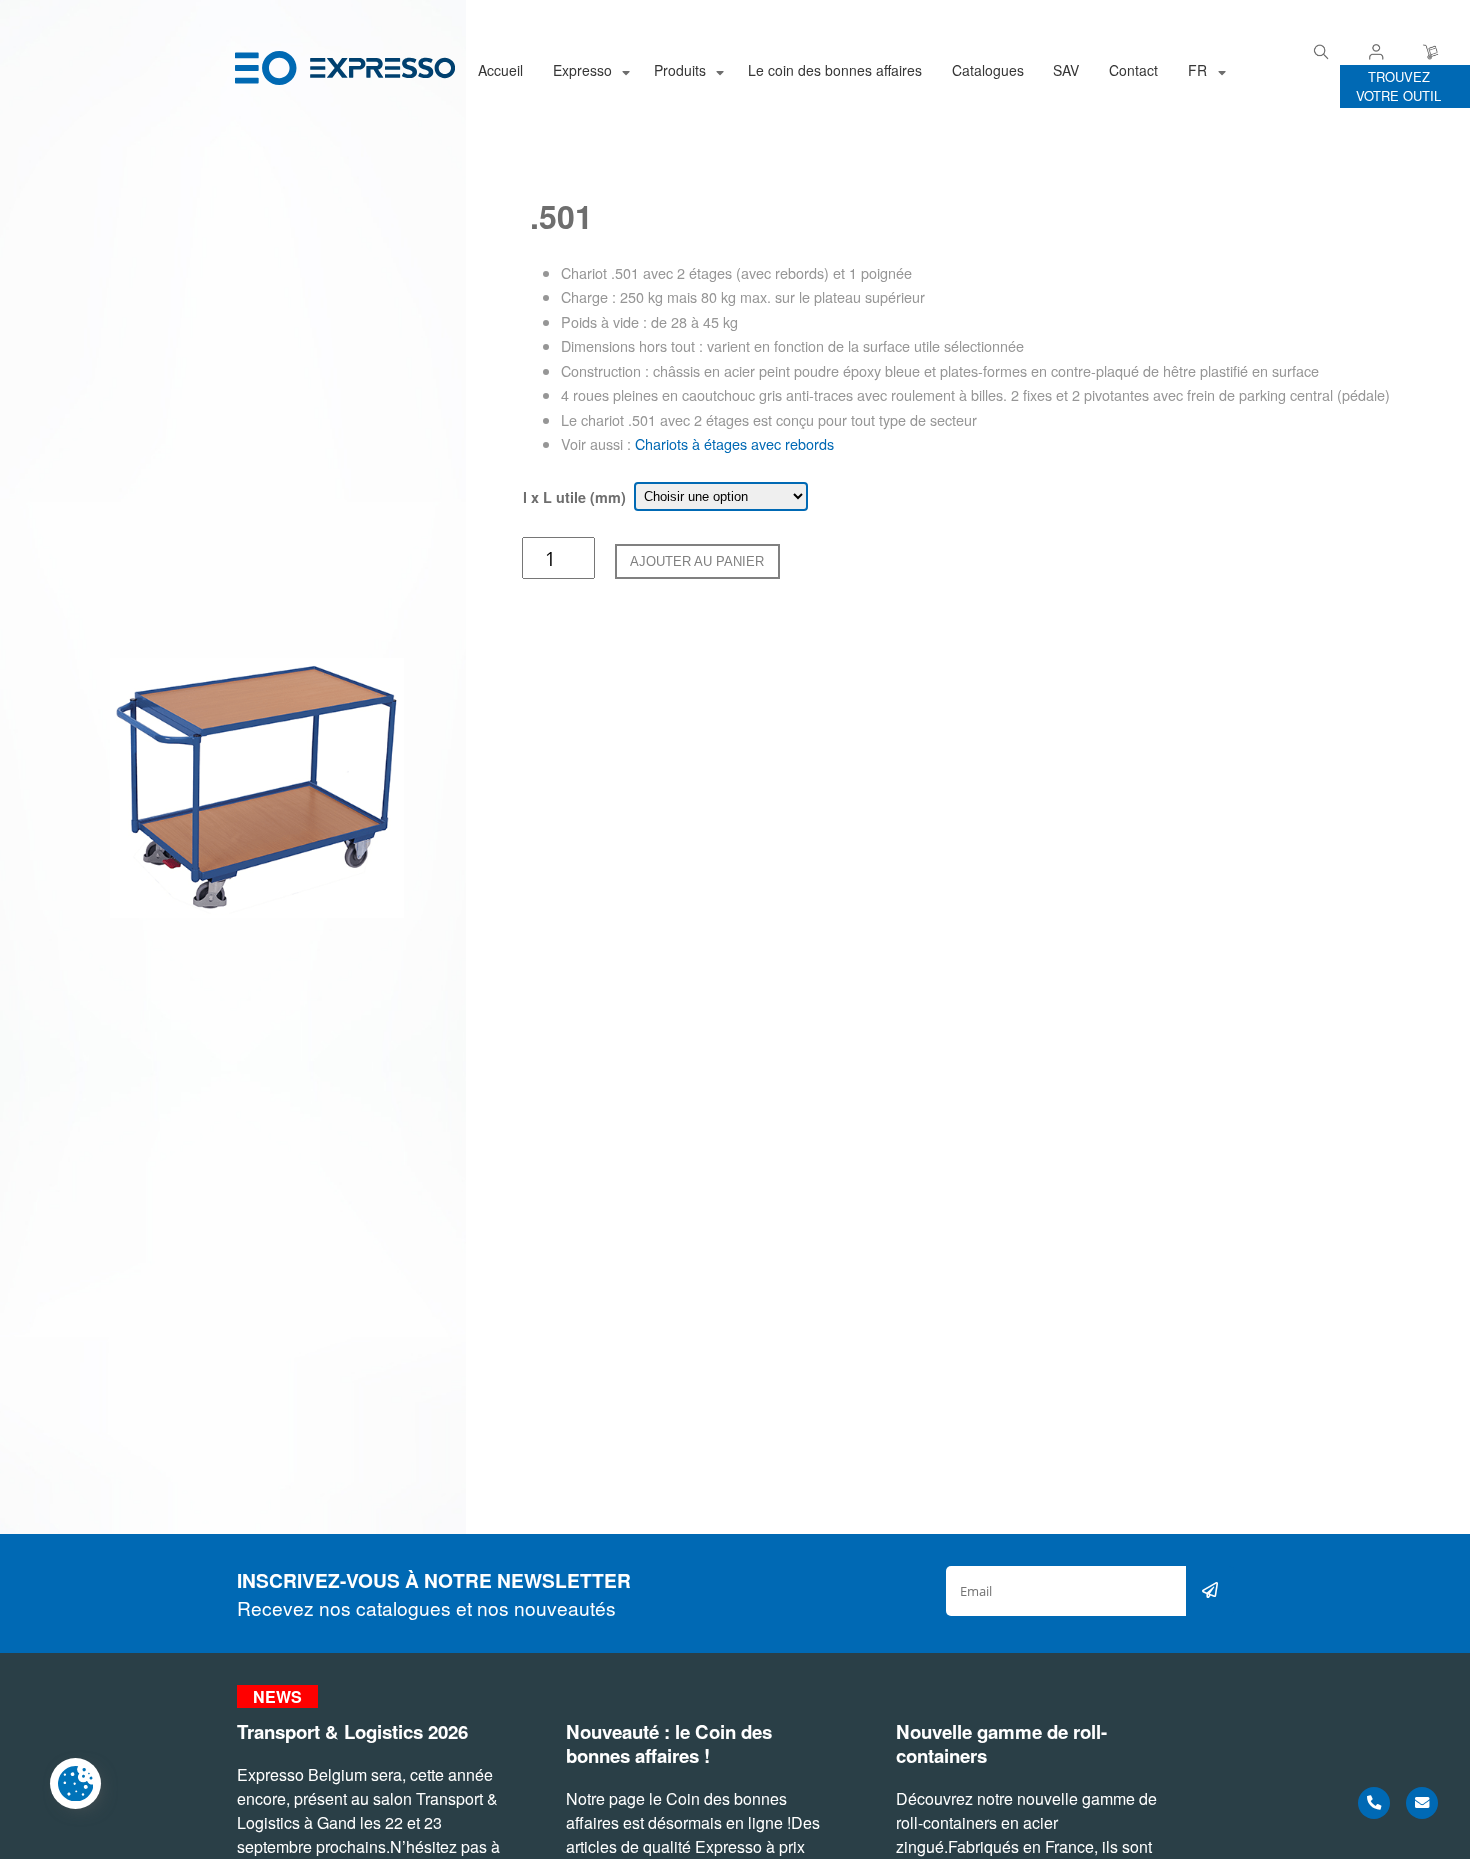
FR (1197, 70)
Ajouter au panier (697, 561)
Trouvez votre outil (1398, 86)
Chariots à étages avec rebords (734, 443)
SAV (1066, 70)
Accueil (500, 70)
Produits (680, 70)
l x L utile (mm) (574, 497)
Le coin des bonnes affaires (835, 70)
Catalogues (988, 70)
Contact (1133, 70)
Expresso (582, 70)
